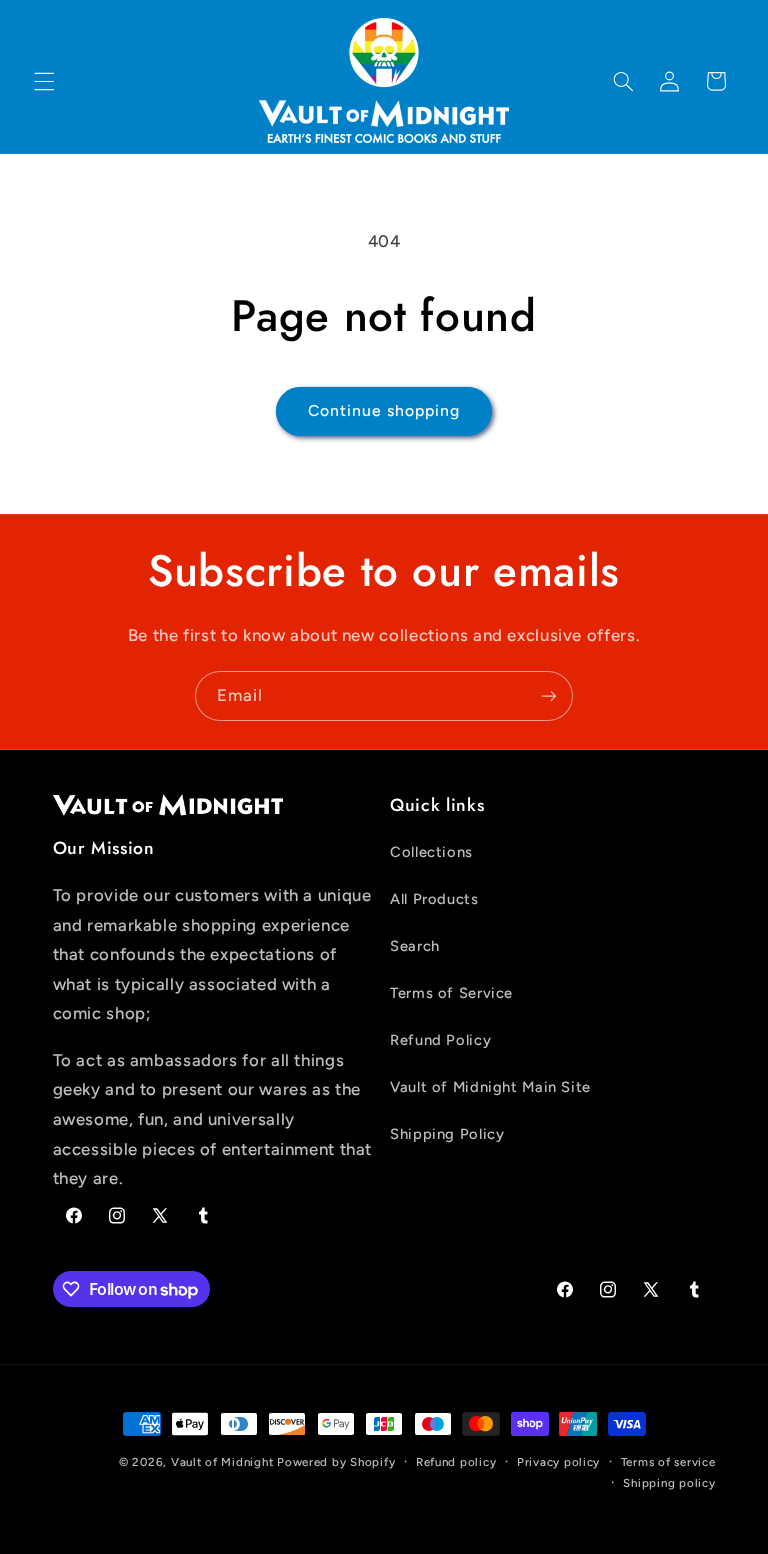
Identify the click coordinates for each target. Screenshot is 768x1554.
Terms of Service (451, 993)
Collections (431, 852)
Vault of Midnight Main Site (490, 1087)
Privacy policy (558, 1462)
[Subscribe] (549, 695)
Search (415, 946)
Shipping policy (669, 1483)
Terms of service (668, 1462)
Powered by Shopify (336, 1462)
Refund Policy (440, 1040)
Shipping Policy (447, 1134)
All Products (434, 899)
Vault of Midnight (222, 1462)
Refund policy (456, 1462)
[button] (44, 81)
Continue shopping (384, 410)
